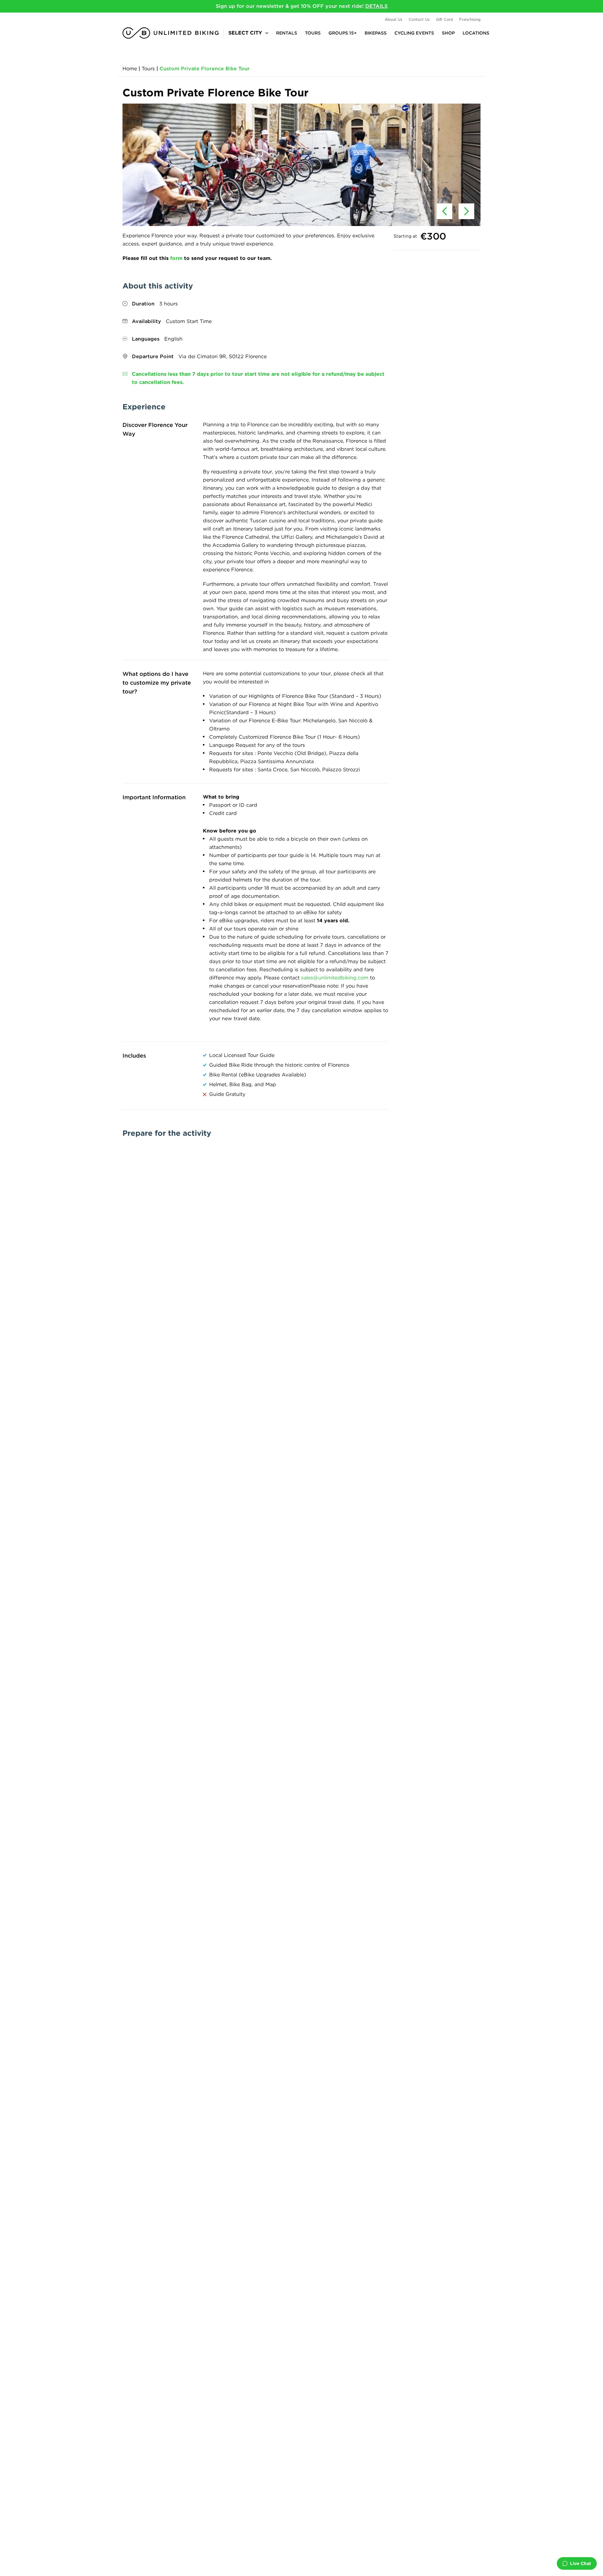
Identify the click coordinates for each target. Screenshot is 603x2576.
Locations (476, 33)
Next (466, 211)
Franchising (470, 19)
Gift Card (444, 19)
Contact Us (419, 19)
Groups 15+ (343, 33)
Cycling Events (414, 33)
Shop (448, 33)
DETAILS (376, 6)
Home (130, 69)
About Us (394, 19)
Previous (444, 211)
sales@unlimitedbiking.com (335, 978)
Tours (313, 33)
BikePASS (376, 33)
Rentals (287, 33)
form (176, 258)
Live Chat (581, 2563)
